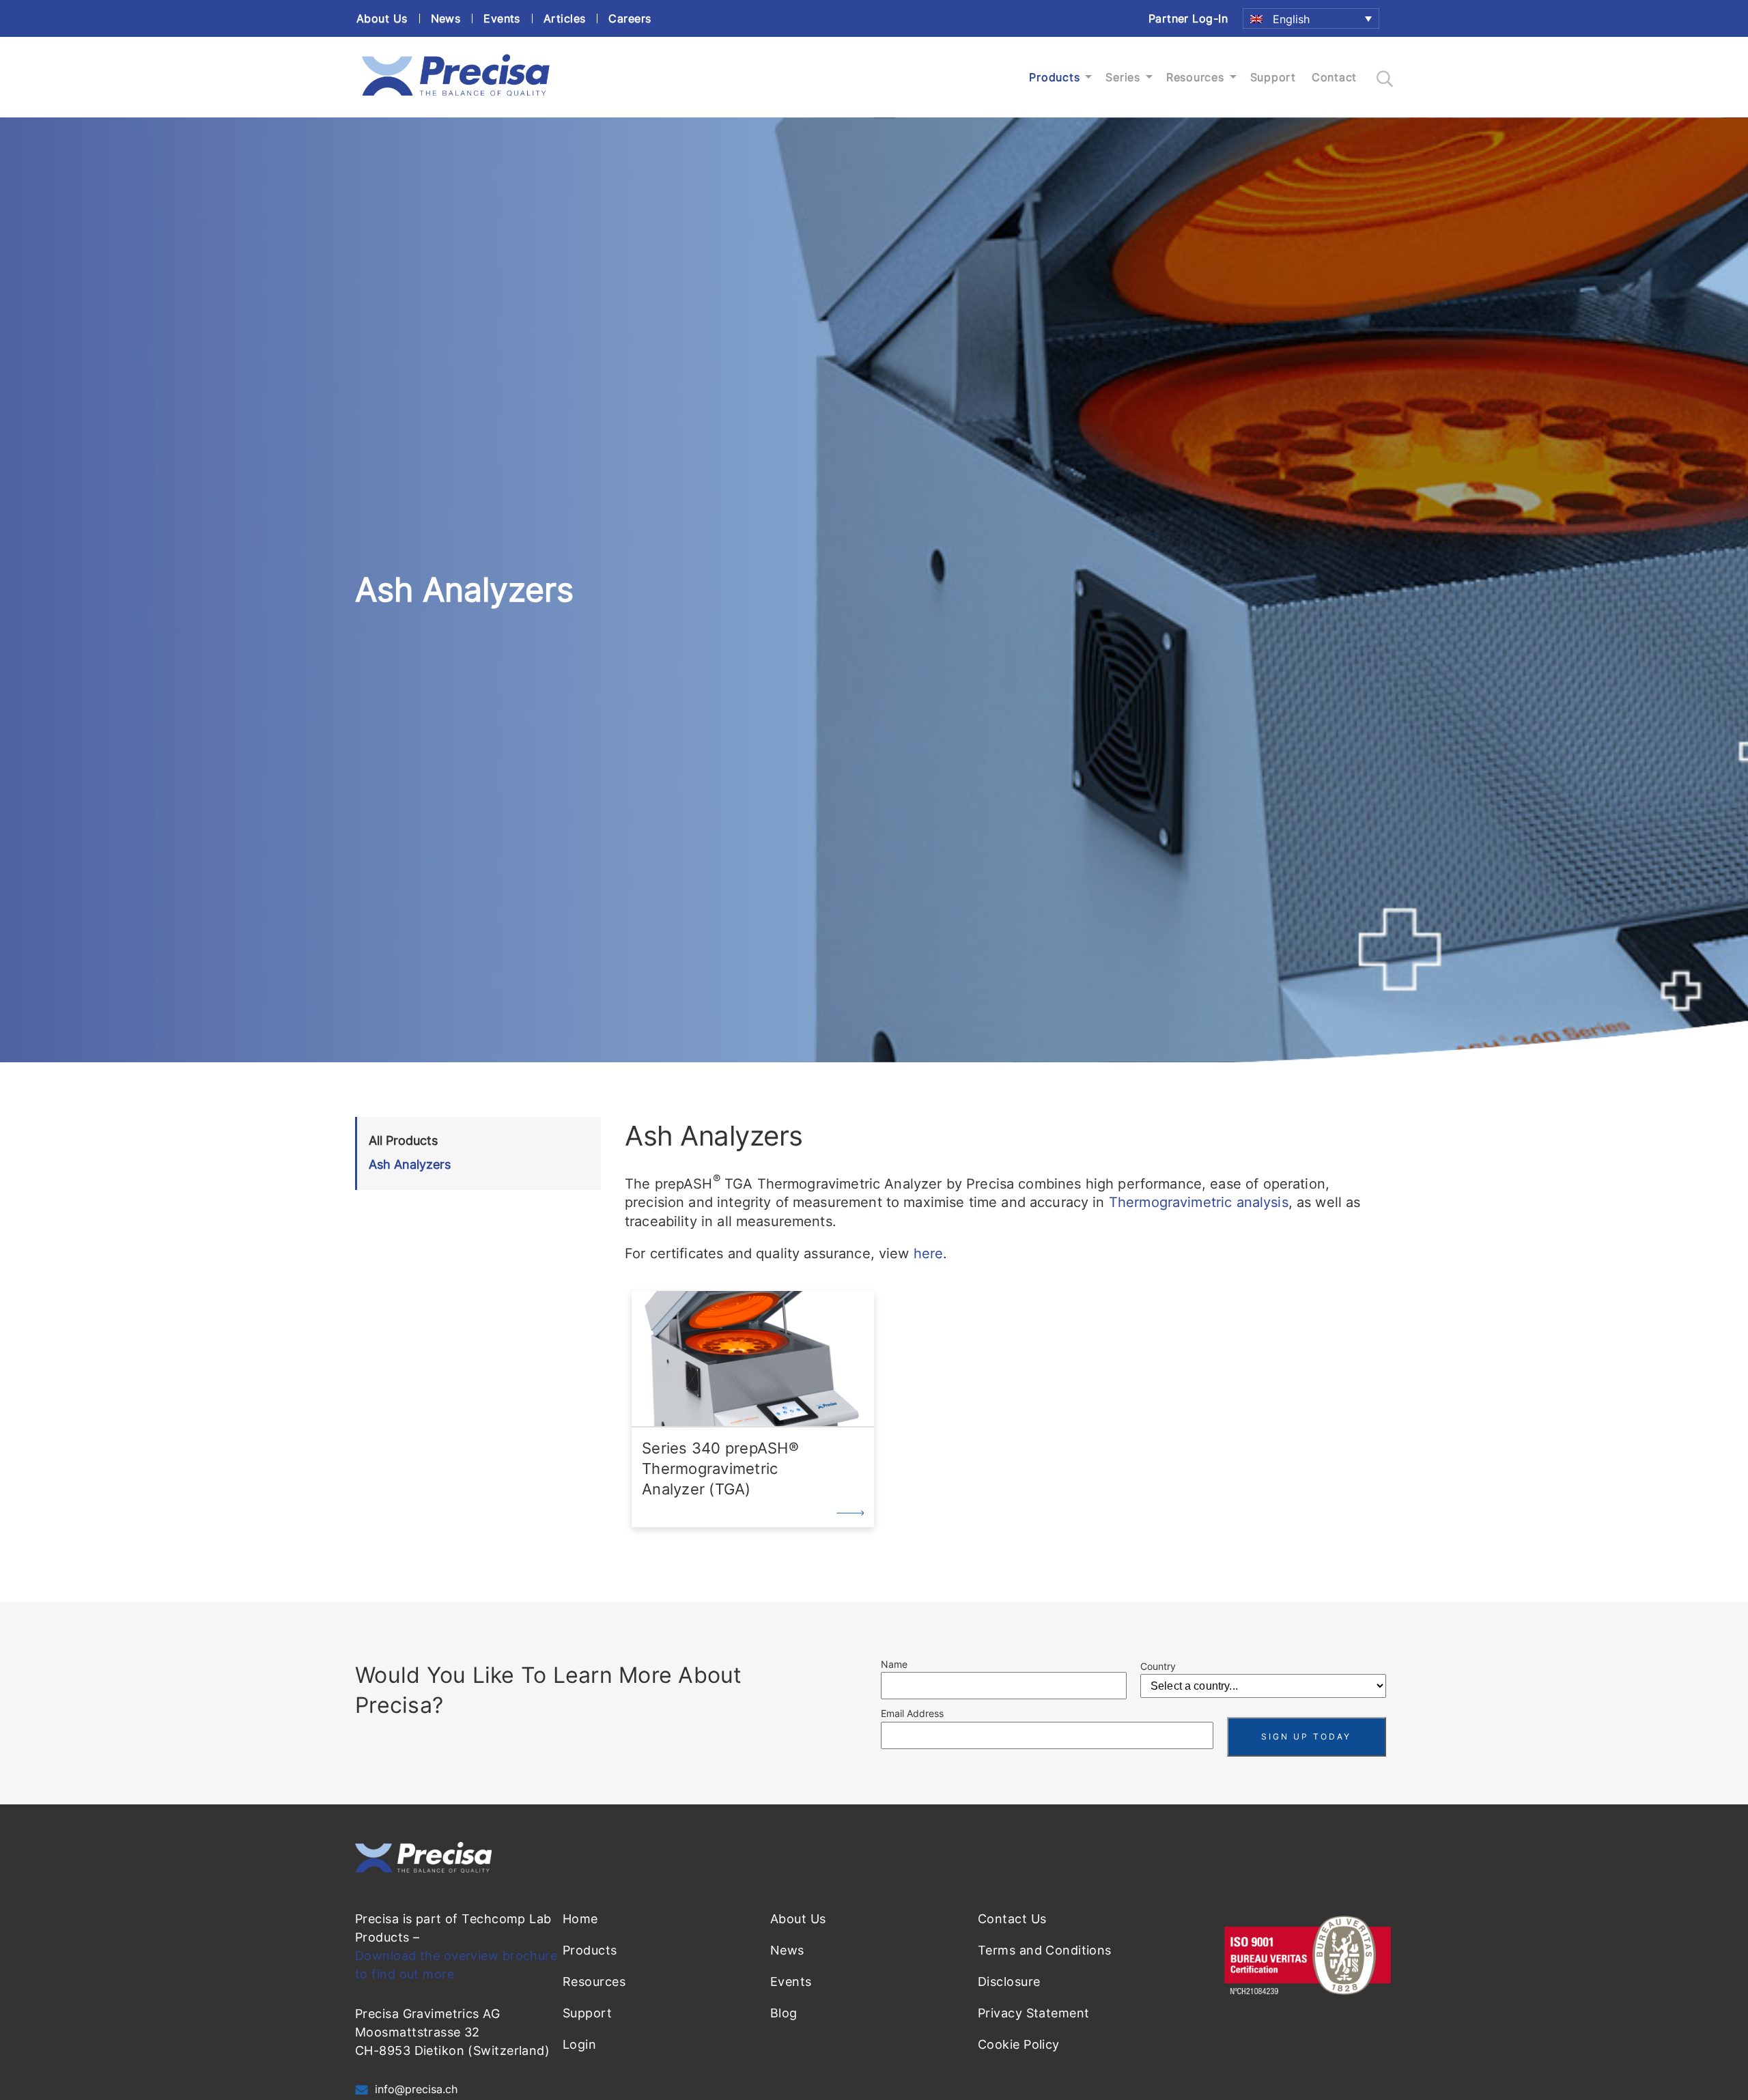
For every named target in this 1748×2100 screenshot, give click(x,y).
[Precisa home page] (455, 96)
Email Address (912, 1713)
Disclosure (1009, 1982)
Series (1123, 77)
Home (580, 1919)
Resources (1195, 77)
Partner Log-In (1188, 18)
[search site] (1385, 79)
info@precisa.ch (416, 2089)
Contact (1334, 77)
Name (894, 1664)
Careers (630, 18)
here (929, 1253)
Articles (565, 18)
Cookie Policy (1019, 2044)
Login (579, 2044)
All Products (403, 1140)
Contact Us (1012, 1919)
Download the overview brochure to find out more (456, 1965)
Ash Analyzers (410, 1164)
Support (1273, 77)
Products (1054, 77)
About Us (382, 18)
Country (1158, 1666)
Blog (784, 2013)
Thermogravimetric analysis (1199, 1202)
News (446, 18)
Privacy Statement (1033, 2013)
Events (502, 18)
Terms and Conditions (1045, 1950)
